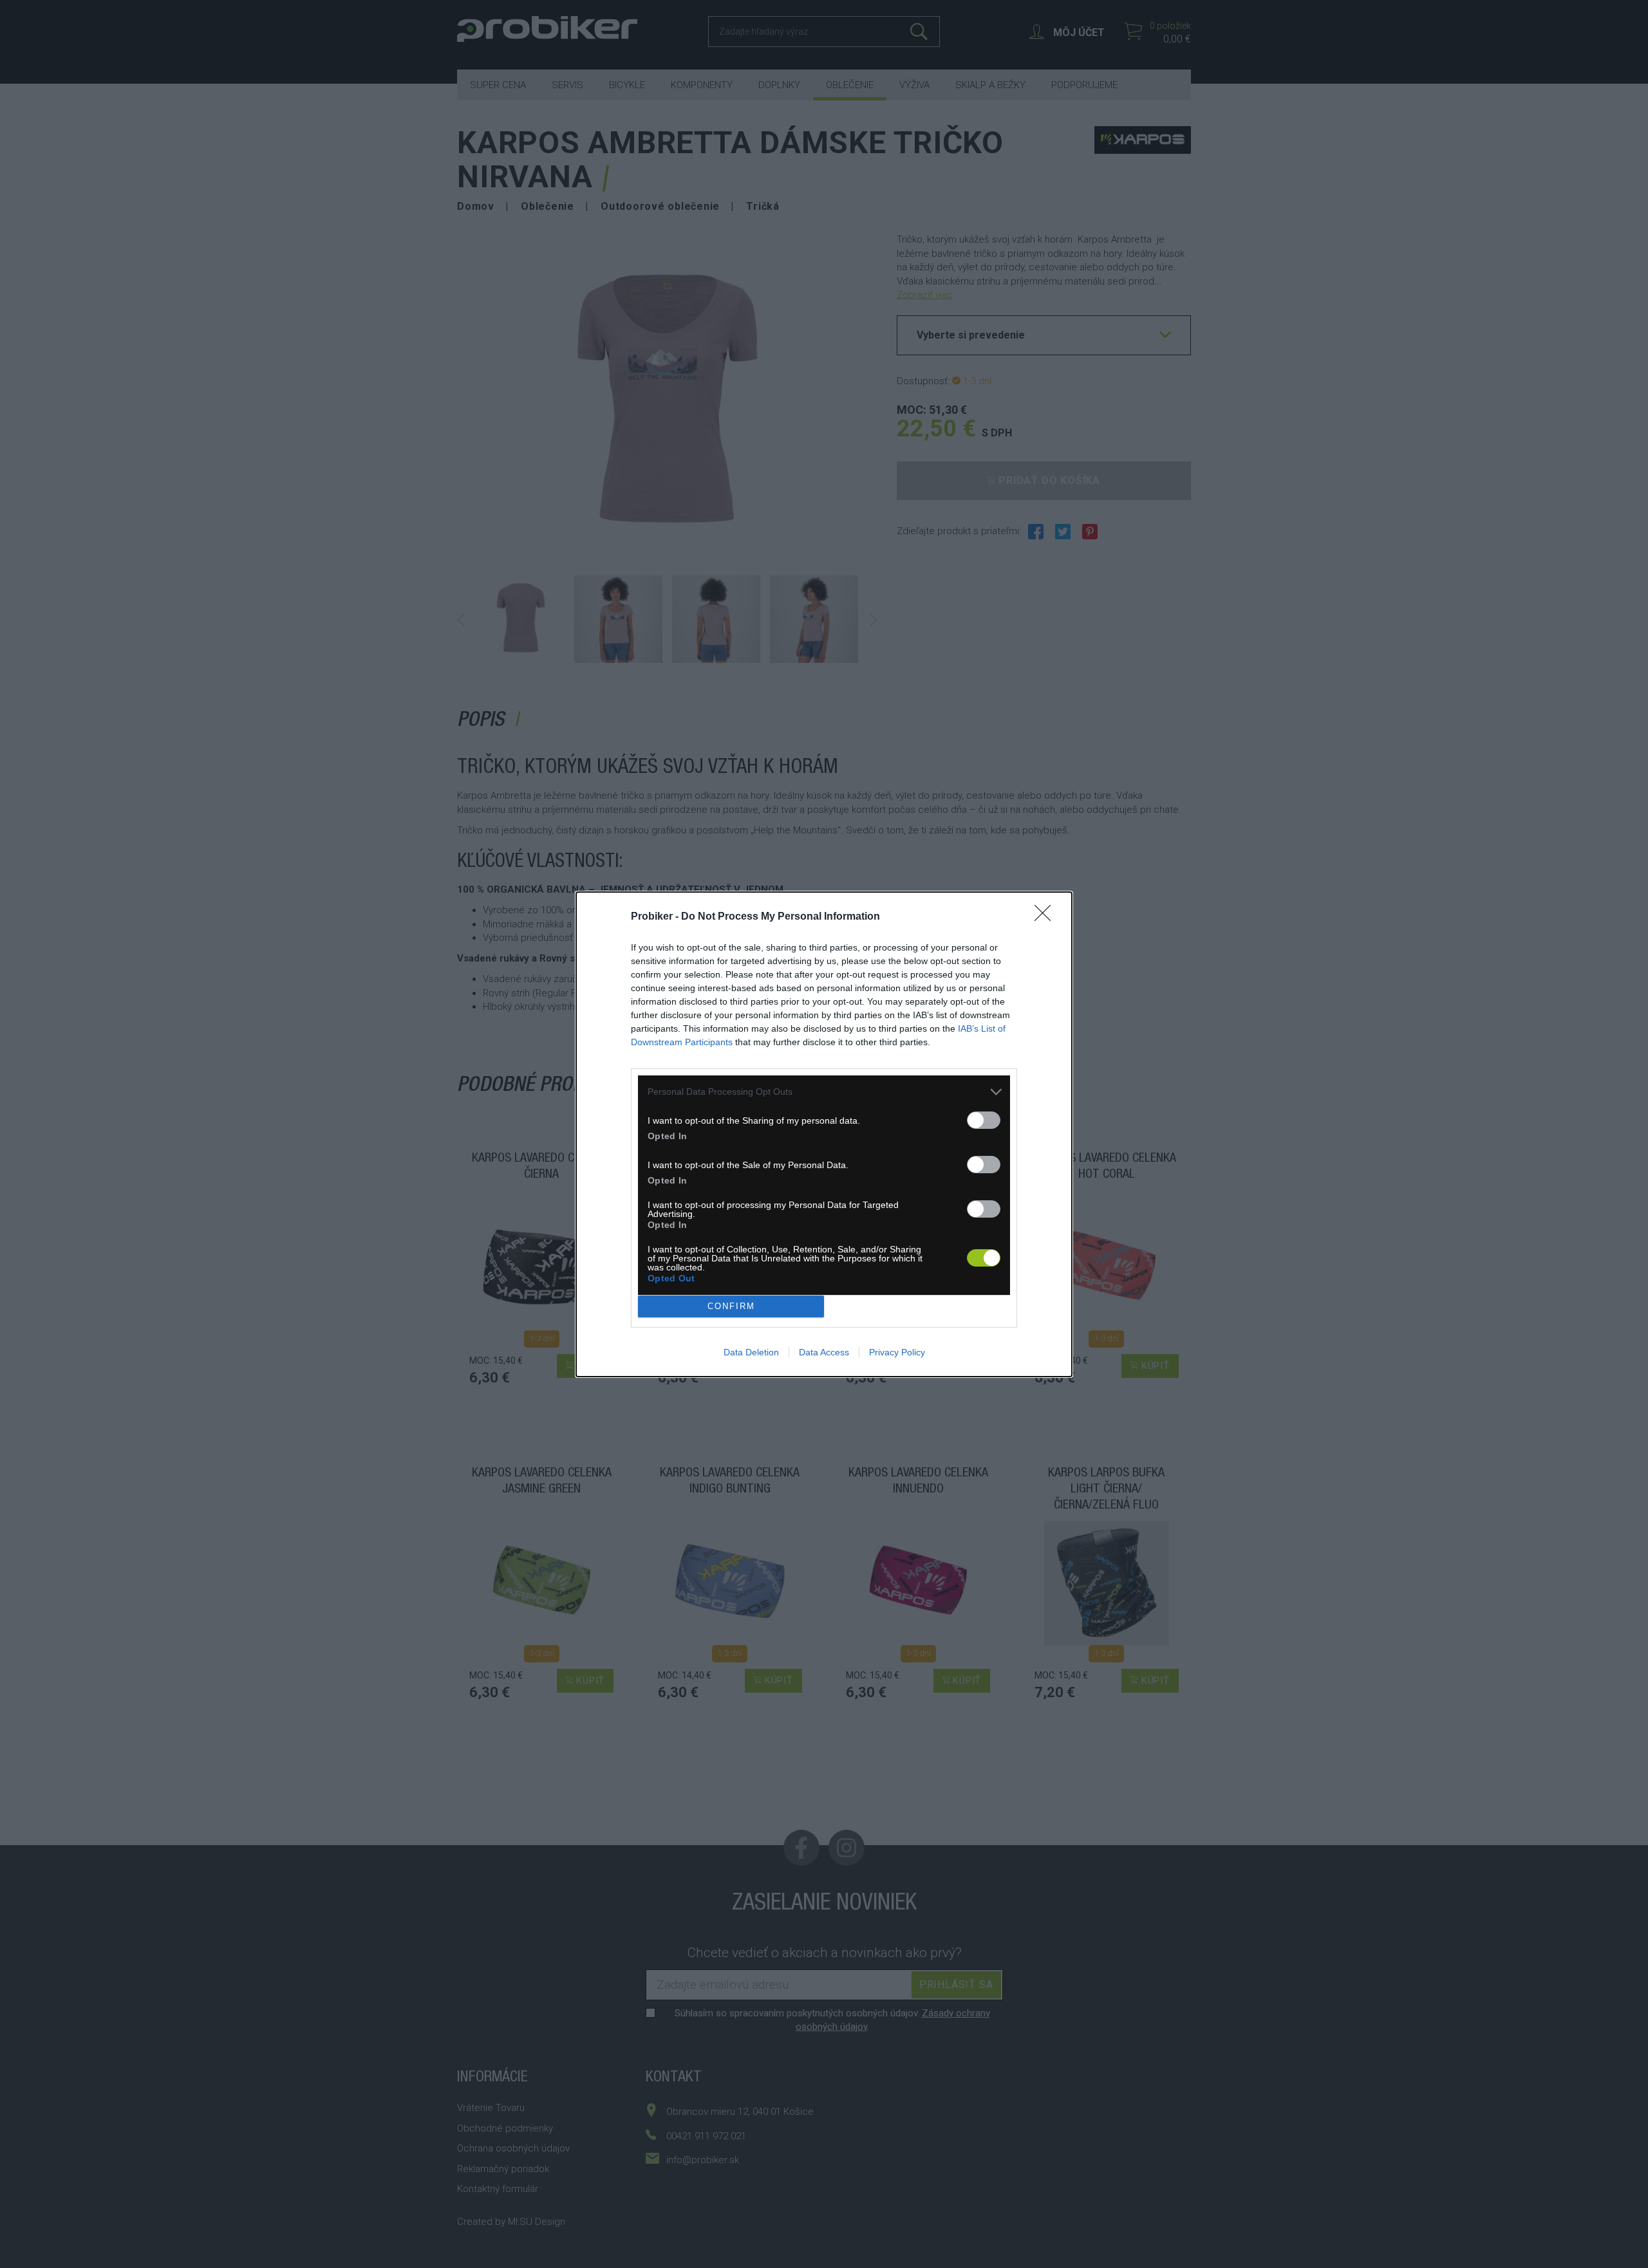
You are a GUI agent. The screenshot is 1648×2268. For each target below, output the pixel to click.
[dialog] (824, 1134)
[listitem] (824, 1092)
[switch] (984, 1120)
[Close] (1047, 917)
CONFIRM (731, 1306)
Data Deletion (751, 1352)
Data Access (824, 1352)
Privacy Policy (897, 1352)
